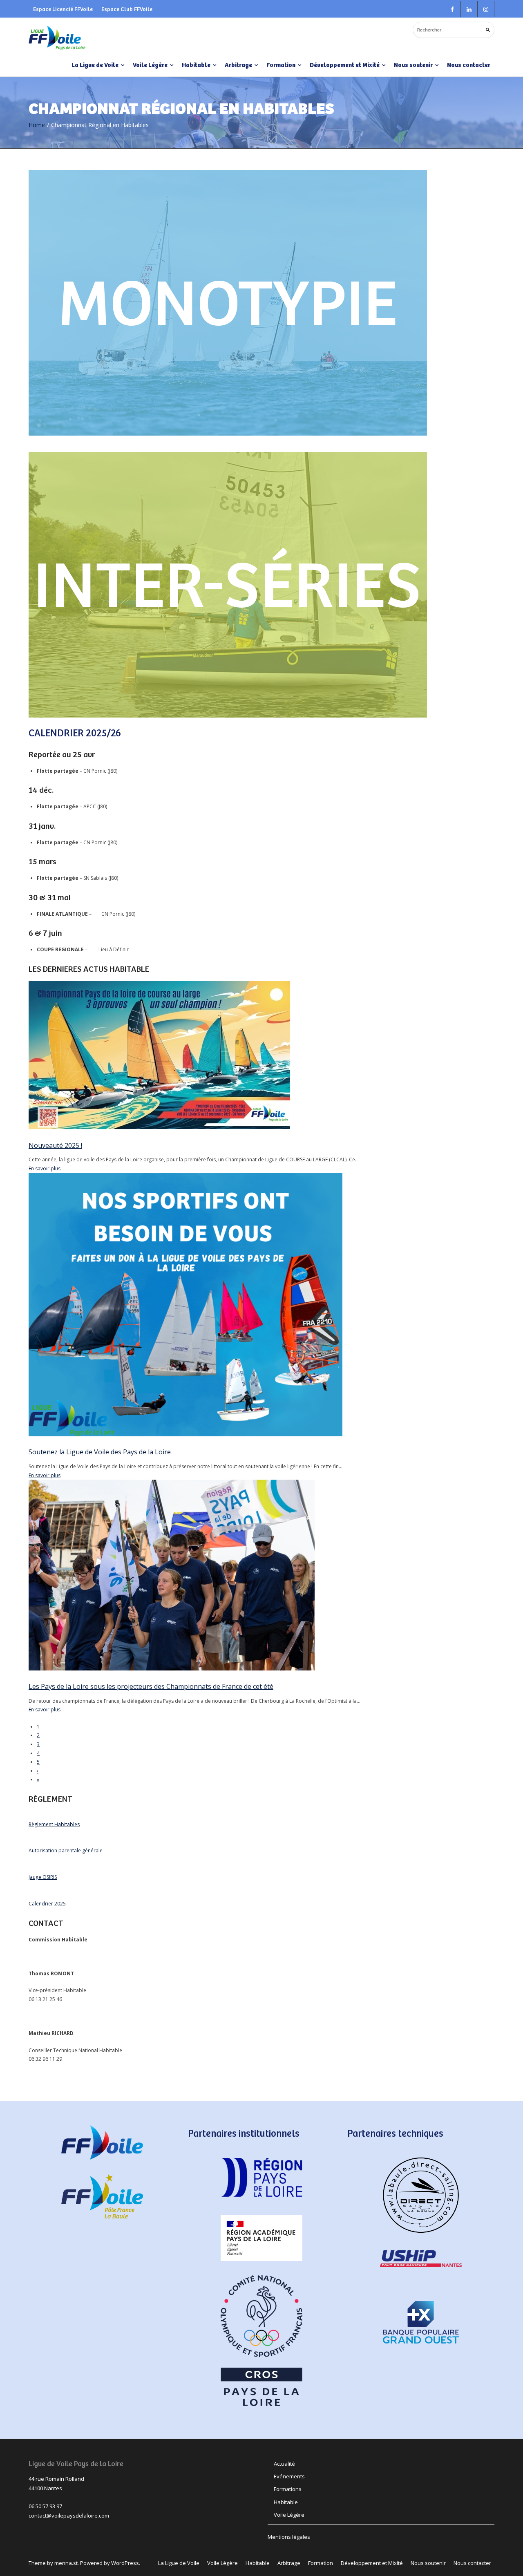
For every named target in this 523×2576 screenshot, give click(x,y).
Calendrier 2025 (47, 1904)
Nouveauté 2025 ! (55, 1145)
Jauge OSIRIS (43, 1877)
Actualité (284, 2464)
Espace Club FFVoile (127, 9)
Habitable (286, 2502)
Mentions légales (289, 2537)
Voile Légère (289, 2515)
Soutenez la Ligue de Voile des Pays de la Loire (100, 1452)
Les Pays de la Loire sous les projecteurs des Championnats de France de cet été (151, 1686)
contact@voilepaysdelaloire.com (69, 2516)
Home (37, 125)
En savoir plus (45, 1168)
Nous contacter (469, 65)
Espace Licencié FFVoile (63, 9)
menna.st (66, 2563)
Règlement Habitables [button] (54, 1824)
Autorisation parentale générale (66, 1850)
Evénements (289, 2476)
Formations (288, 2489)
